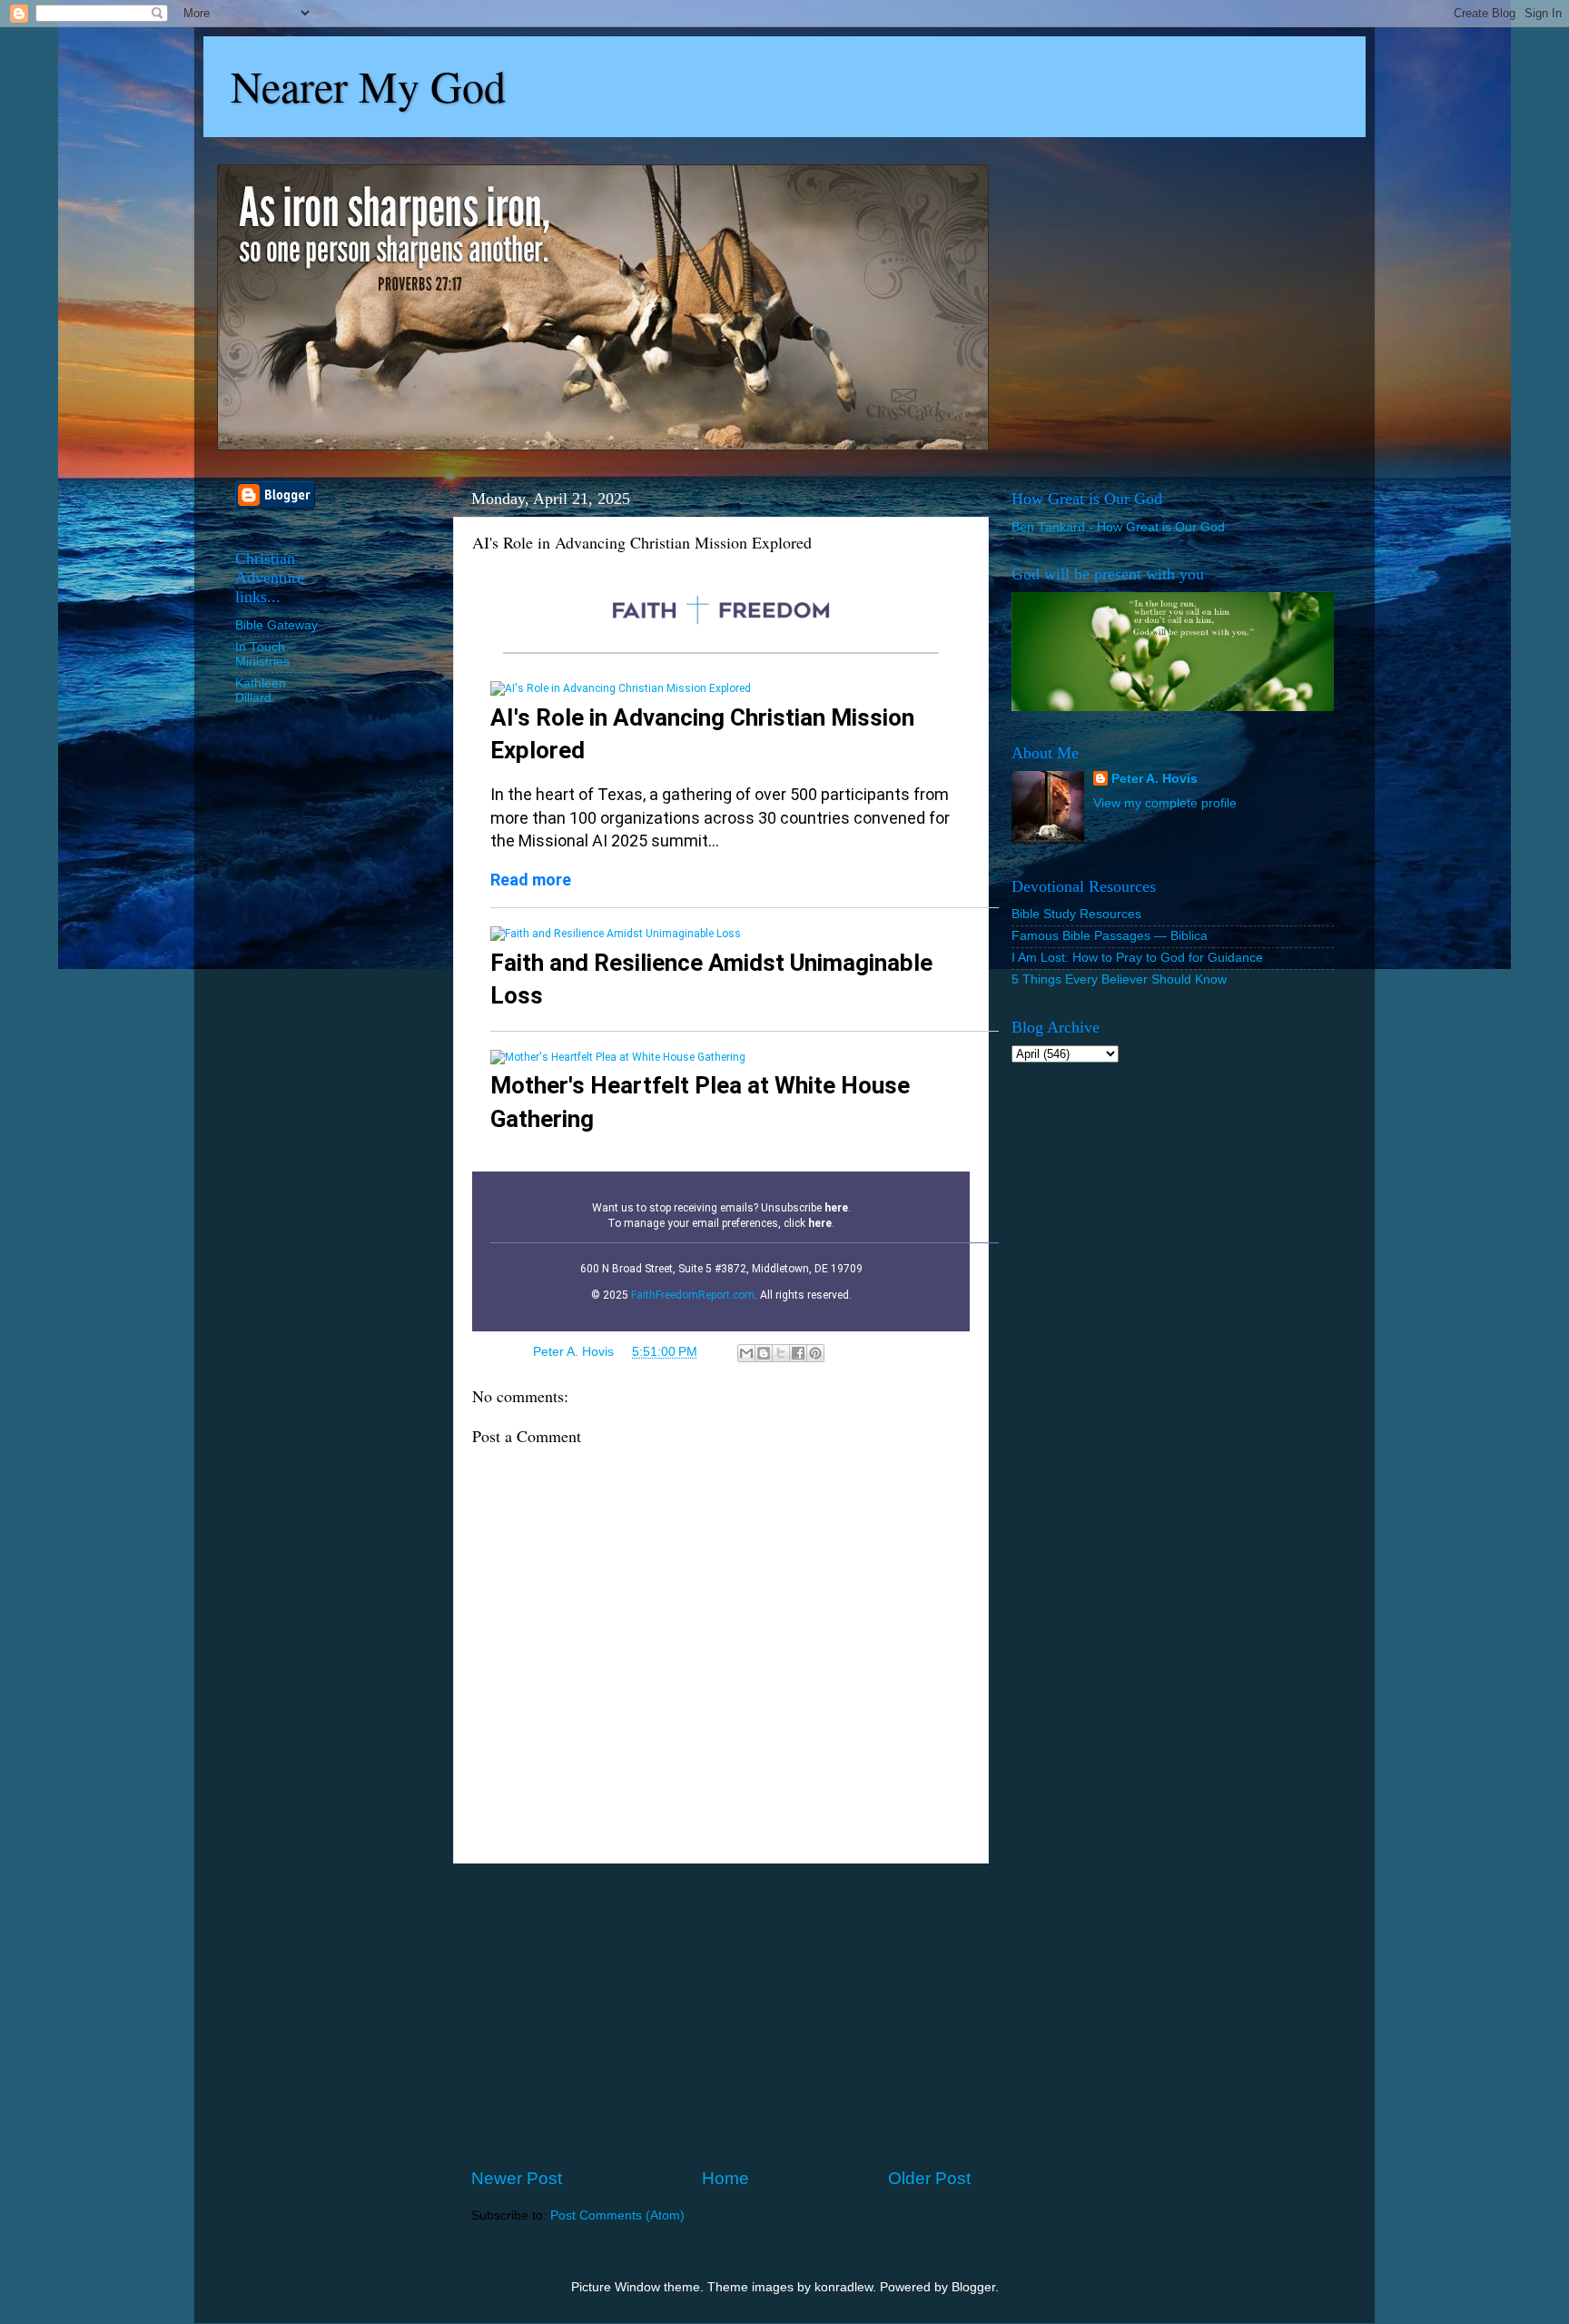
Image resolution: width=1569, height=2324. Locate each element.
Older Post (929, 2178)
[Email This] (746, 1353)
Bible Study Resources (1076, 914)
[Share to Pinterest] (815, 1353)
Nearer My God (368, 85)
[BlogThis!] (764, 1353)
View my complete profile (1165, 803)
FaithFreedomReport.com (693, 1295)
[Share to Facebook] (798, 1353)
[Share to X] (781, 1353)
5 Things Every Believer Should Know (1119, 979)
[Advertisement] (721, 2015)
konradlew (844, 2287)
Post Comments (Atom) (617, 2215)
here (836, 1208)
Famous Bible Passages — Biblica (1110, 936)
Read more (531, 880)
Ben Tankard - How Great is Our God (1118, 527)
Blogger (973, 2287)
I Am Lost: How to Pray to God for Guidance (1137, 958)
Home (725, 2178)
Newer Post (517, 2178)
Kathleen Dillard (261, 691)
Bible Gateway (276, 625)
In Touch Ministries (262, 654)
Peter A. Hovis (1155, 779)
